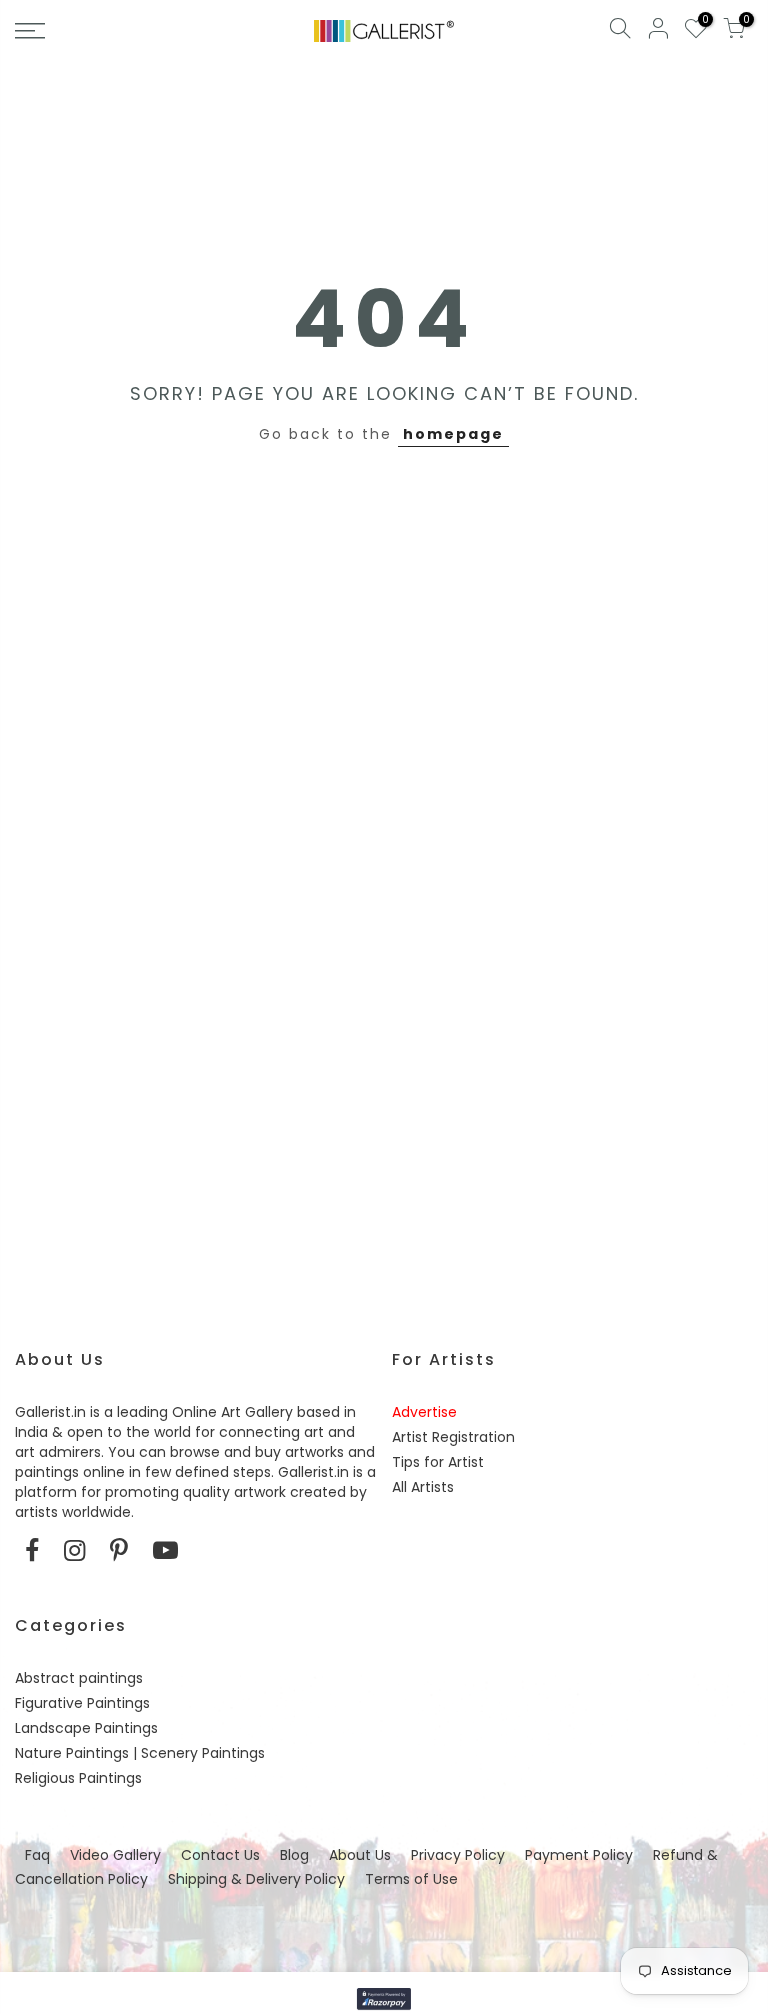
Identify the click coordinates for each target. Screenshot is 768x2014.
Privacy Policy (458, 1855)
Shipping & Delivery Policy (256, 1879)
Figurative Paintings (82, 1703)
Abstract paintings (79, 1678)
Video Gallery (115, 1855)
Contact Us (220, 1855)
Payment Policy (579, 1855)
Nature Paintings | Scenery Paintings (140, 1753)
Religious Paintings (78, 1778)
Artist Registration (453, 1437)
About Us (360, 1855)
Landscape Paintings (86, 1728)
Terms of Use (411, 1879)
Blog (294, 1855)
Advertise (424, 1412)
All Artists (423, 1487)
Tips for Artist (438, 1462)
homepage (453, 434)
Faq (37, 1855)
